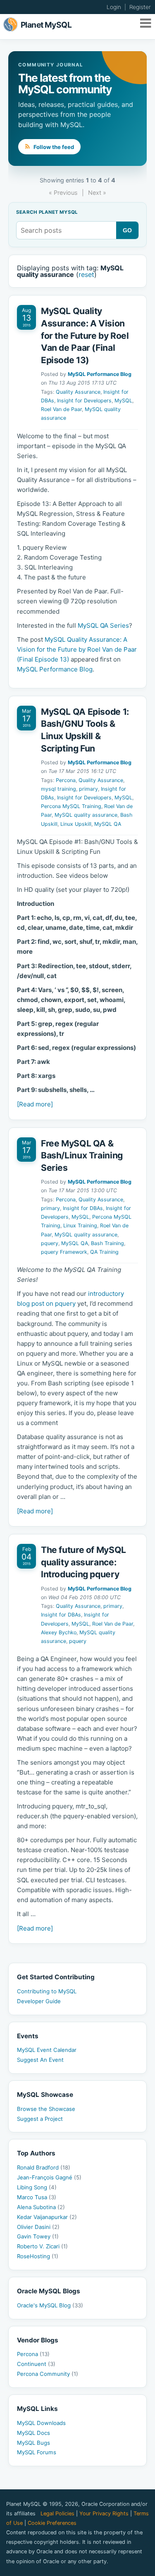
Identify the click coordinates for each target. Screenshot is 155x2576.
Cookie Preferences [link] (52, 2523)
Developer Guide (39, 2001)
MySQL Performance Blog (100, 374)
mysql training (58, 789)
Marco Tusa (37, 2197)
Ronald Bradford (44, 2167)
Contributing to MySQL (47, 1991)
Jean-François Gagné (49, 2177)
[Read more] (35, 1104)
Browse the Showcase (46, 2109)
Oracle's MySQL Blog (50, 2305)
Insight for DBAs (83, 1208)
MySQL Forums (37, 2452)
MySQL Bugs (33, 2443)
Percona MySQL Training (71, 806)
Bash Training (107, 1243)
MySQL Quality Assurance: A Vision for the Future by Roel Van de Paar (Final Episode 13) (85, 335)
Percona (66, 780)
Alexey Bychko (59, 1632)
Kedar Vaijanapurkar (47, 2217)
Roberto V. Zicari (42, 2246)
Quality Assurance (78, 392)
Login (114, 7)
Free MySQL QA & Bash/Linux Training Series (82, 1156)
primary (88, 789)
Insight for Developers (84, 401)
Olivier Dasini (38, 2227)
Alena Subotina (41, 2207)
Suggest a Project (40, 2119)
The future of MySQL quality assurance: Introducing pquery (83, 1562)
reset (86, 274)
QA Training (104, 1252)
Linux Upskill (76, 824)
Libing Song (37, 2187)
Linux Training (80, 1225)
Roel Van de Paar (61, 409)
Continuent (36, 2364)
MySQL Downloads (41, 2423)
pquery (50, 1243)
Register (140, 7)
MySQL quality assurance (86, 815)
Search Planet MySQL (47, 213)
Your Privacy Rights (104, 2513)
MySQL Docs (33, 2433)
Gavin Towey (38, 2236)
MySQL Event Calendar (47, 2050)
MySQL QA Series (103, 625)
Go (128, 230)
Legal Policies (57, 2513)
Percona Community (48, 2374)
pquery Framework (64, 1252)
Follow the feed (53, 147)
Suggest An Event (40, 2060)
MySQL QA (108, 824)
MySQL (123, 401)
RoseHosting (38, 2256)
